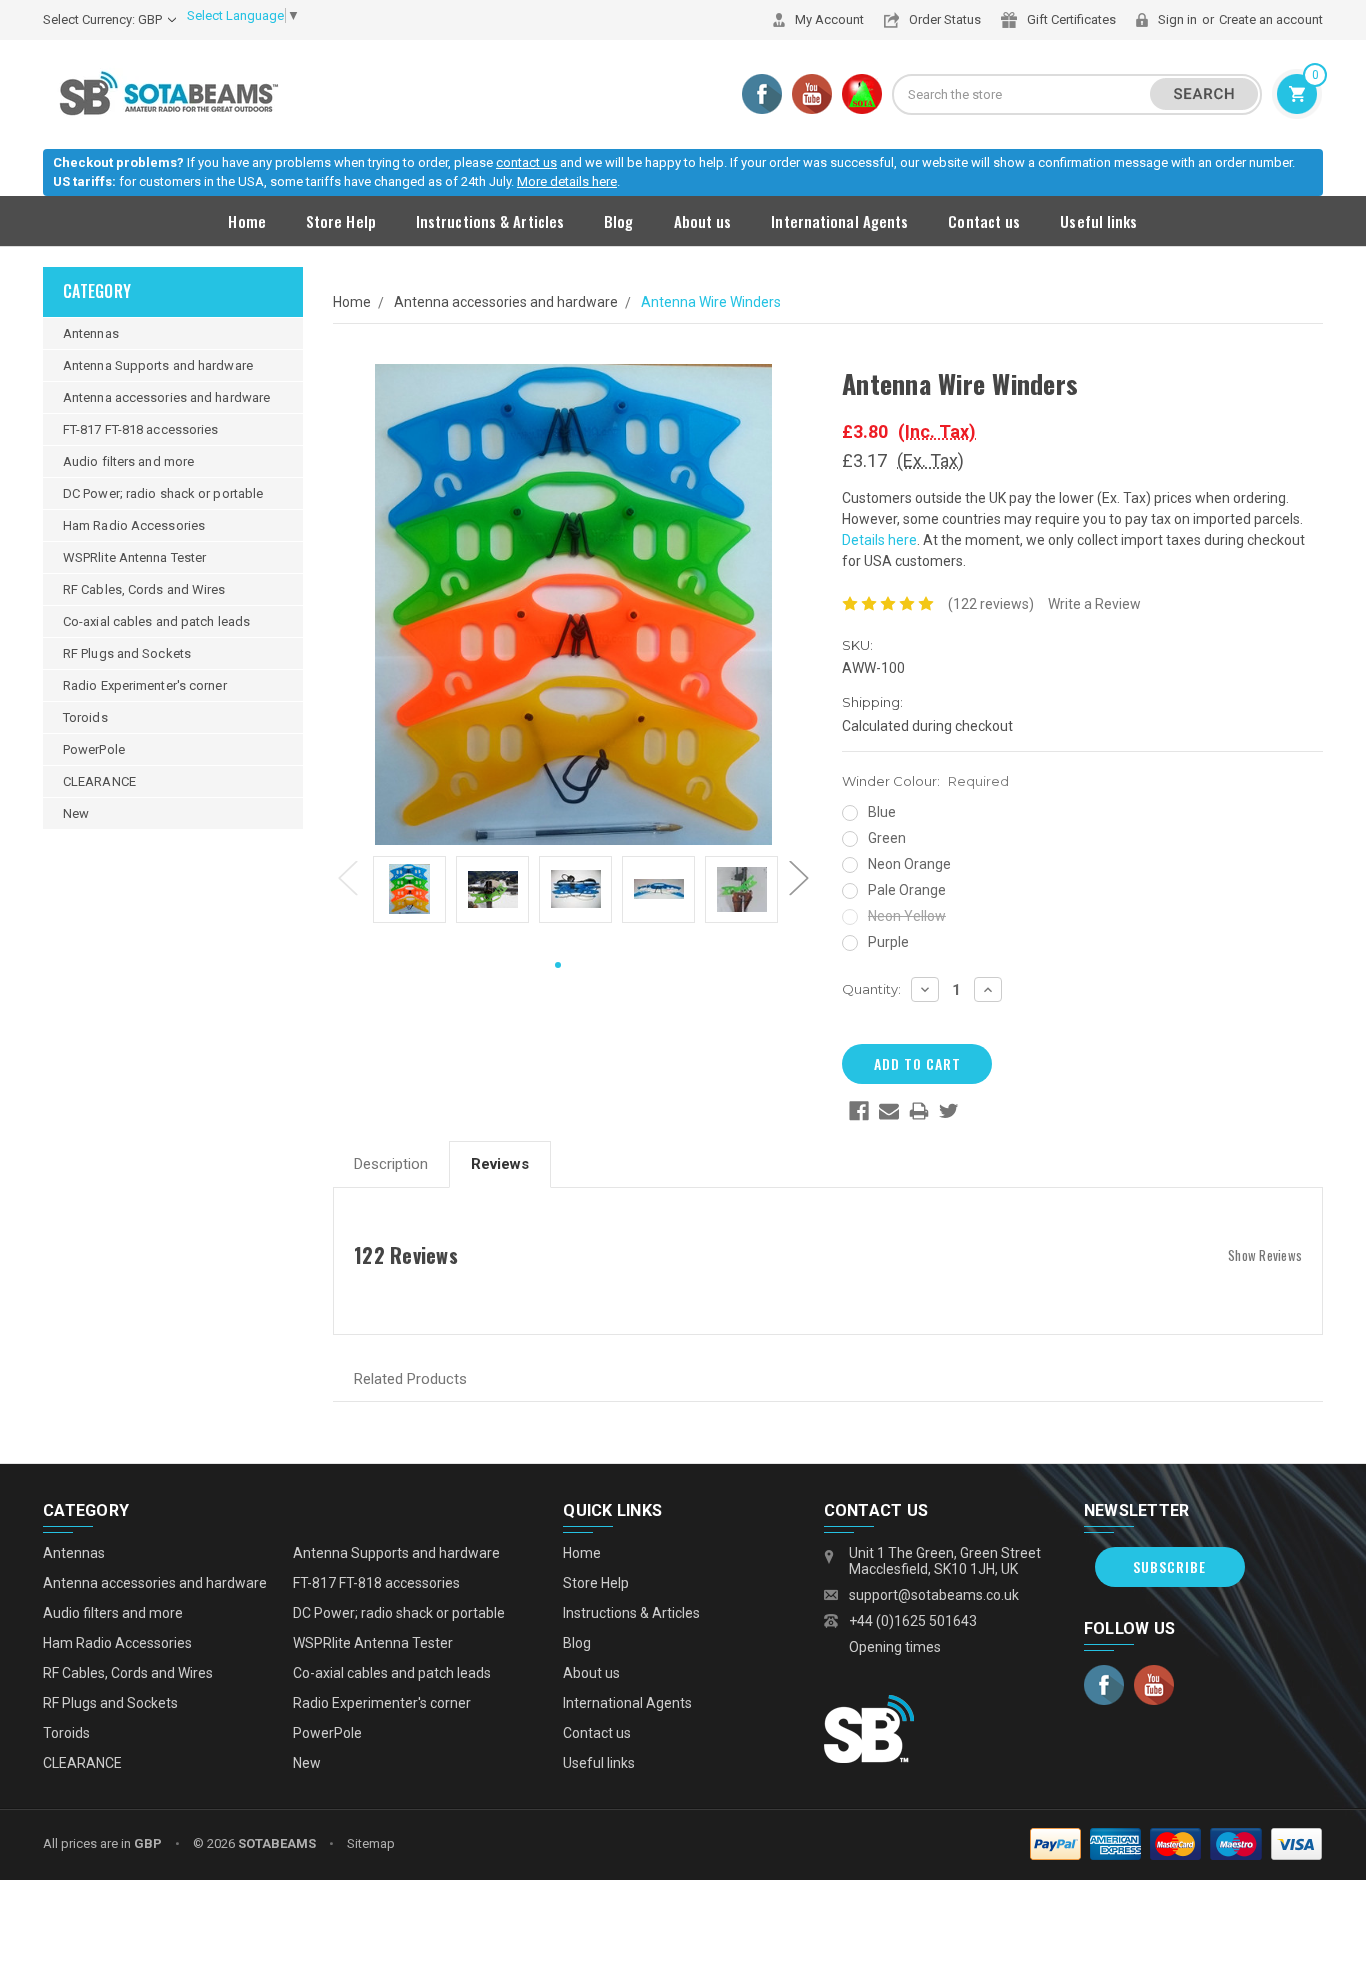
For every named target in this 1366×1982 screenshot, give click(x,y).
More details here (567, 181)
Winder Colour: (925, 781)
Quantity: (871, 989)
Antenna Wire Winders (711, 302)
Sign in (1177, 19)
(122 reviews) (991, 604)
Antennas (91, 333)
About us (703, 221)
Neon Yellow (907, 916)
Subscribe (1169, 1566)
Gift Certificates (1071, 19)
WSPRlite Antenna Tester (134, 557)
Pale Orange (907, 890)
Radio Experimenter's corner (145, 685)
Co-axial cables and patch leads (156, 621)
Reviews (500, 1164)
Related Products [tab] (410, 1379)
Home (246, 221)
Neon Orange (909, 864)
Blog (618, 221)
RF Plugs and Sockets (127, 653)
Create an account (1271, 19)
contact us (526, 162)
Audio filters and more (128, 461)
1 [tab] (558, 966)
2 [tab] (589, 966)
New (76, 813)
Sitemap (371, 1843)
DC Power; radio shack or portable (163, 493)
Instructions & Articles (490, 221)
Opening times (895, 1647)
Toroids (85, 717)
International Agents (839, 221)
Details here (879, 540)
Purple (888, 942)
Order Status (945, 19)
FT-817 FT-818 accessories (141, 429)
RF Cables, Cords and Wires (144, 589)
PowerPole (94, 749)
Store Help (341, 221)
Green (887, 838)
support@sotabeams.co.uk (934, 1595)
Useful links (1098, 221)
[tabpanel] (409, 892)
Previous (348, 878)
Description (391, 1164)
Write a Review (1094, 604)
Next (799, 878)
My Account (829, 19)
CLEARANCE (99, 781)
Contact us (984, 221)
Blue (882, 812)
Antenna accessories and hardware (166, 397)
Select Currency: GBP (104, 19)
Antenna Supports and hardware (158, 365)
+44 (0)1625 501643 (913, 1621)
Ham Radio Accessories (134, 525)
